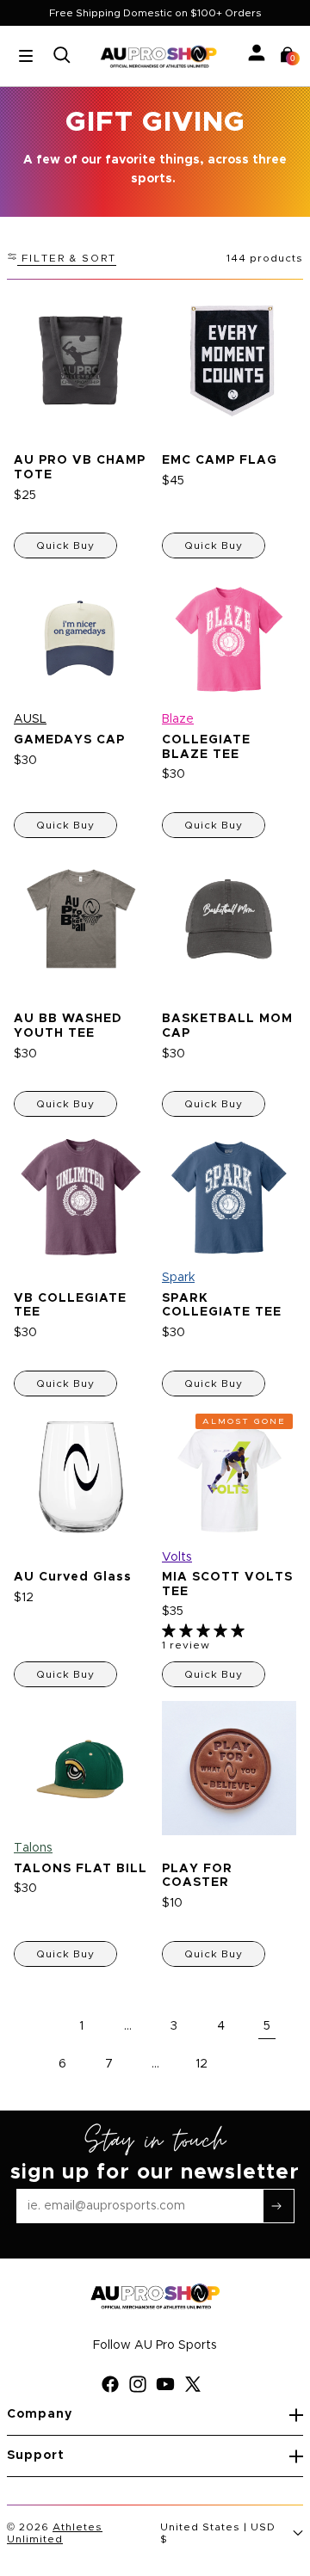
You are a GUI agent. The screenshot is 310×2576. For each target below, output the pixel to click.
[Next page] (248, 2064)
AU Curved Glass (73, 1577)
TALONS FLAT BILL (81, 1868)
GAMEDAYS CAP (69, 740)
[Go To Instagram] (141, 2384)
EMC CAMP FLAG (220, 460)
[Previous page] (34, 2026)
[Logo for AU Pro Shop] (158, 56)
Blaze (178, 719)
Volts (177, 1556)
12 (201, 2064)
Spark (178, 1278)
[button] (288, 55)
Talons (33, 1848)
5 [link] (267, 2026)
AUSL (30, 719)
